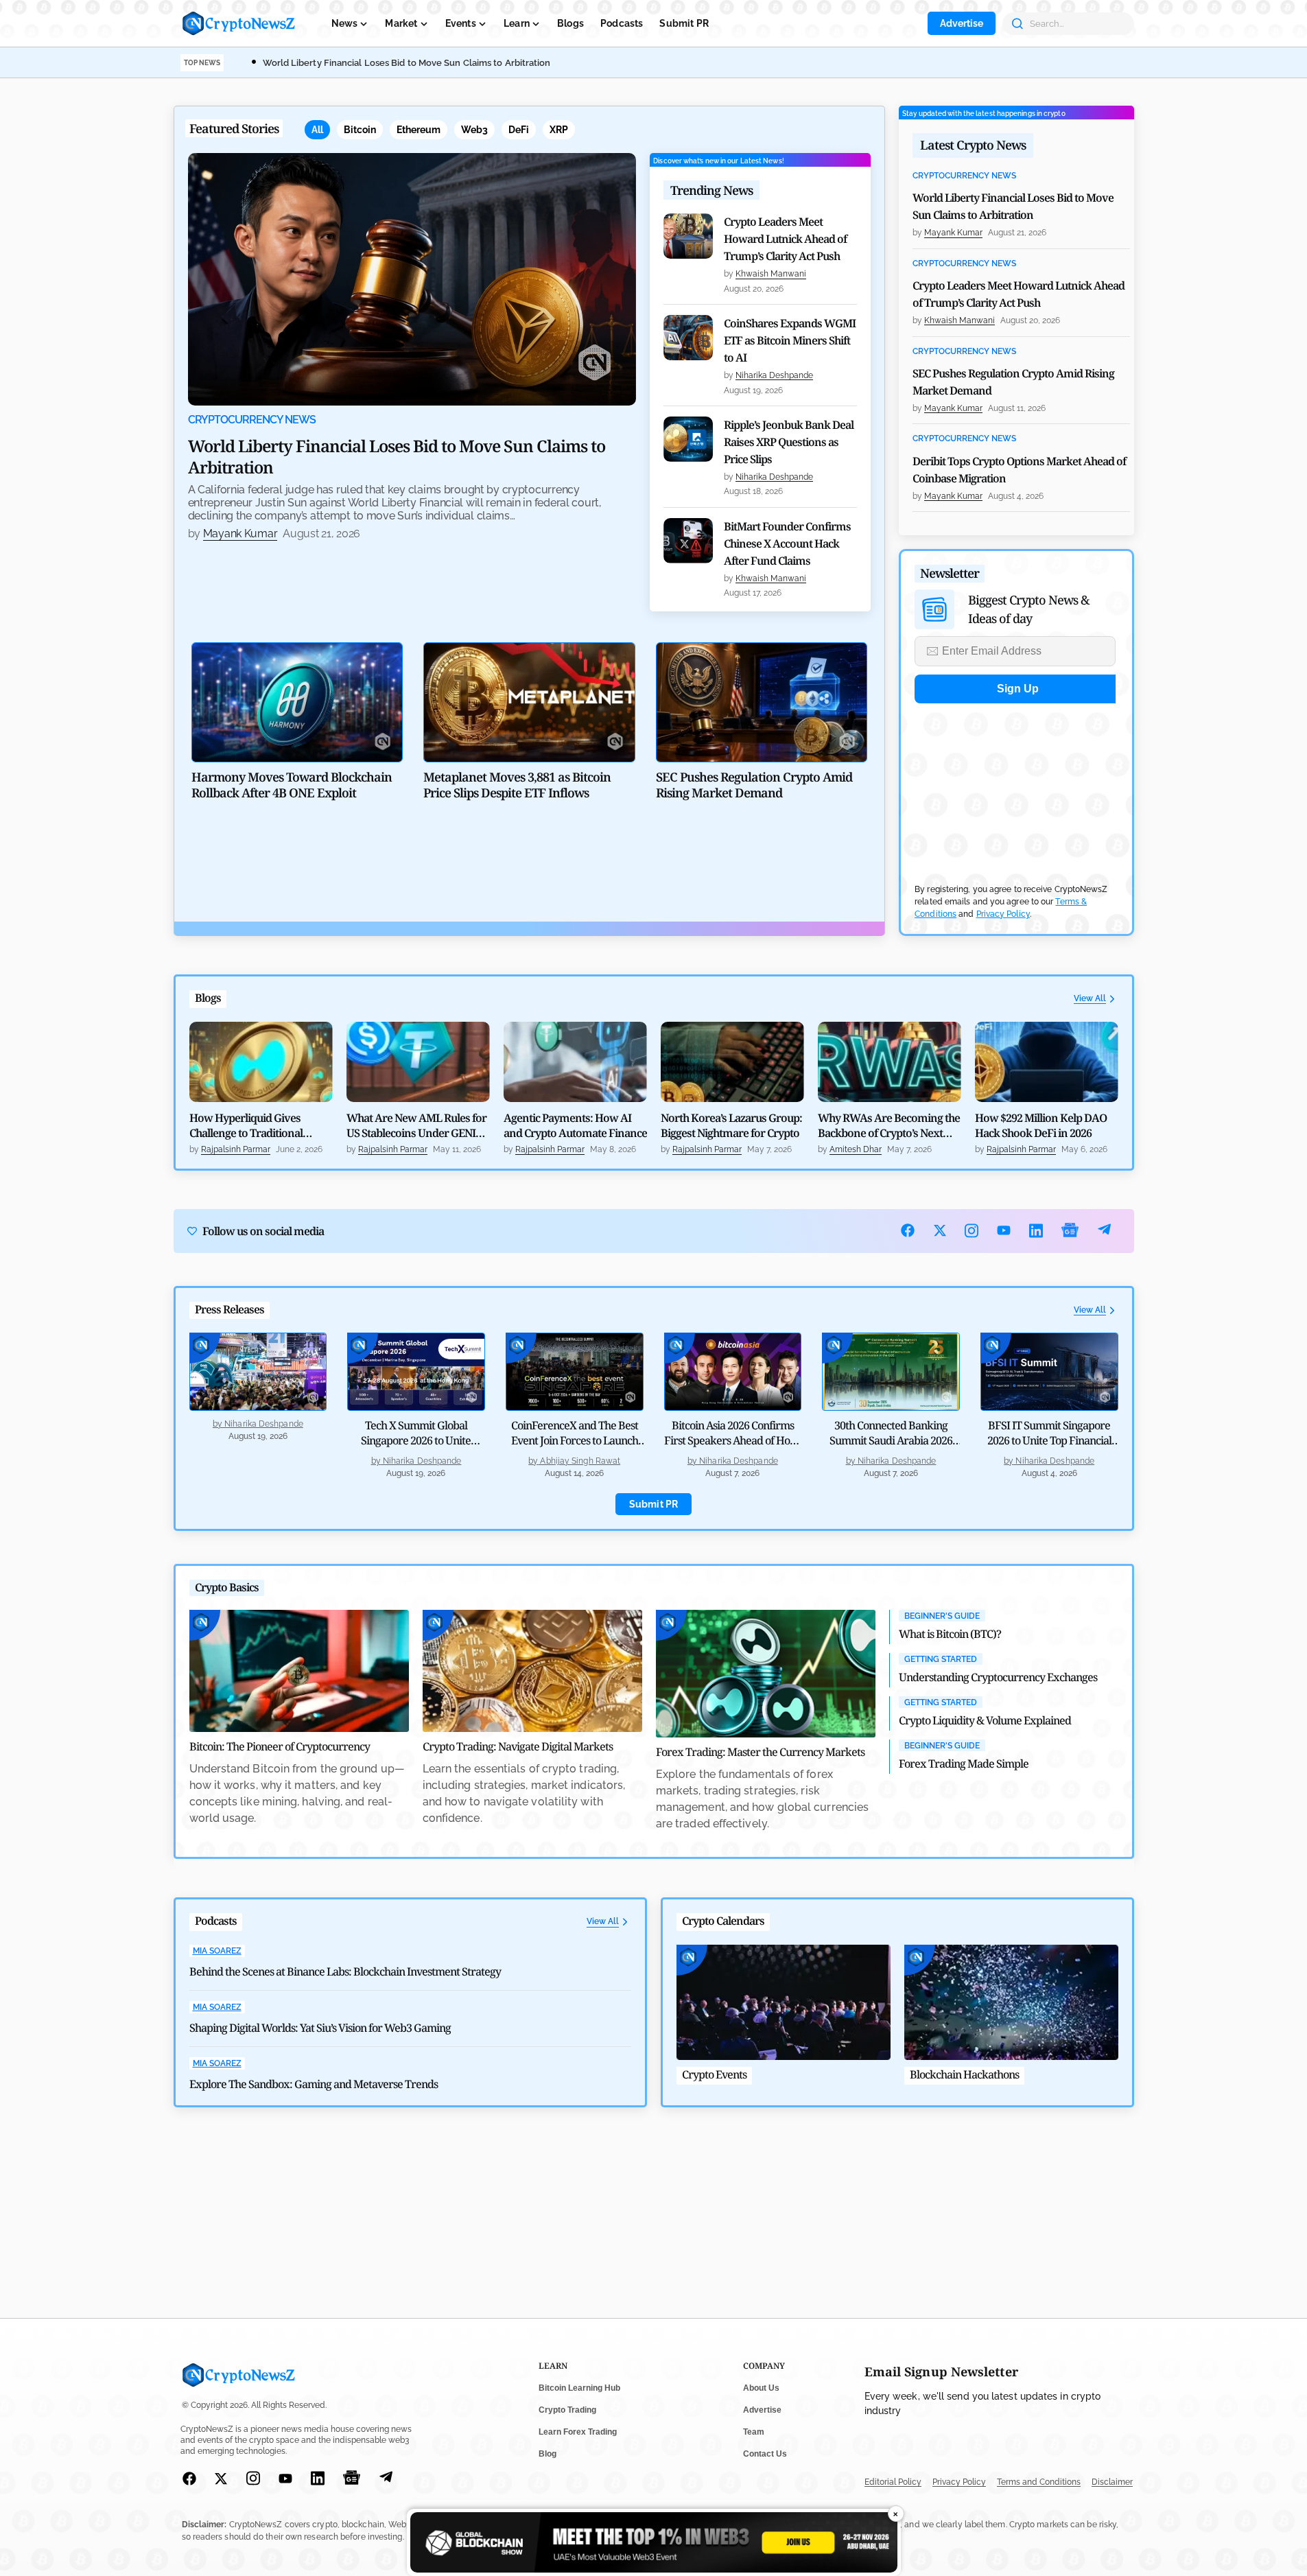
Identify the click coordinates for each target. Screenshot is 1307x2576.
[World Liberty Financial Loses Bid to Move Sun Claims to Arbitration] (412, 279)
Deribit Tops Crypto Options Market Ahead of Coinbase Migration (1019, 470)
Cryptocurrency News (252, 420)
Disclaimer (1112, 2482)
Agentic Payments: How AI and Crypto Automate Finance (575, 1125)
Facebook (908, 1230)
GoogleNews (1070, 1231)
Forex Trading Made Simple (964, 1764)
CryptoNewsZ (239, 23)
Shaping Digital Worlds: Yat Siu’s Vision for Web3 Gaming (320, 2028)
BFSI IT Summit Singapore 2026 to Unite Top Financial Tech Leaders (1049, 1440)
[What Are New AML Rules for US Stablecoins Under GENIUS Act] (418, 1062)
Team (754, 2432)
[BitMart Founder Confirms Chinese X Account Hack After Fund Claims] (688, 541)
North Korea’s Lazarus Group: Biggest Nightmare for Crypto (731, 1125)
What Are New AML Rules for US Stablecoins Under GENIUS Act (417, 1125)
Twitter (940, 1230)
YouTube (1004, 1230)
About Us (761, 2388)
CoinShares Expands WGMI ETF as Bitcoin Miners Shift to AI (790, 340)
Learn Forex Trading (578, 2432)
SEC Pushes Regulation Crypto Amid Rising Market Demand (1013, 382)
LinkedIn (1036, 1231)
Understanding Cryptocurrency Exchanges (998, 1677)
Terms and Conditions (1039, 2482)
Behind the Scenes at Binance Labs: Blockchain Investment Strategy (345, 1971)
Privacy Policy (1003, 914)
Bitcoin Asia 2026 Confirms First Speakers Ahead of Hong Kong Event (733, 1440)
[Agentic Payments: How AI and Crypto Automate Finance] (575, 1062)
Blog (547, 2454)
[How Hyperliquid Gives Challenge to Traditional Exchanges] (261, 1062)
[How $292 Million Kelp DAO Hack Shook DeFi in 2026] (1047, 1062)
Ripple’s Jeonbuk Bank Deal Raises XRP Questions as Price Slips (789, 442)
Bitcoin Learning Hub (579, 2388)
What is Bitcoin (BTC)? (950, 1634)
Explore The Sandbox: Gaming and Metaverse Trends (314, 2084)
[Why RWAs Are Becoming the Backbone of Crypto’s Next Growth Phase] (890, 1062)
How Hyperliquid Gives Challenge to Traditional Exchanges (246, 1125)
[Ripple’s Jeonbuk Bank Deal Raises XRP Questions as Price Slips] (688, 439)
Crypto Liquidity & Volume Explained (985, 1720)
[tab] (317, 130)
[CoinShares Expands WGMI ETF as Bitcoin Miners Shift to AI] (688, 338)
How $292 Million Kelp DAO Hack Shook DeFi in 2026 (1041, 1125)
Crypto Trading (567, 2410)
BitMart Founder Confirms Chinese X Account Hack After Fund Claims (787, 543)
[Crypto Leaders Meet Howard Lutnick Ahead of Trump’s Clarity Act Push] (688, 236)
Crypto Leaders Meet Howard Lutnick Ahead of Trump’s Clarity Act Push (785, 239)
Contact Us (765, 2454)
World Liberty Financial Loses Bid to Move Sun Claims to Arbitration (407, 63)
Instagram (972, 1231)
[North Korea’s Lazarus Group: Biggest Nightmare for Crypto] (732, 1062)
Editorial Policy (893, 2482)
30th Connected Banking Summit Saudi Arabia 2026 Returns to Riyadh (891, 1440)
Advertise (962, 23)
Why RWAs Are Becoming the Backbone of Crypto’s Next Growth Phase (889, 1125)
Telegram (1104, 1231)
